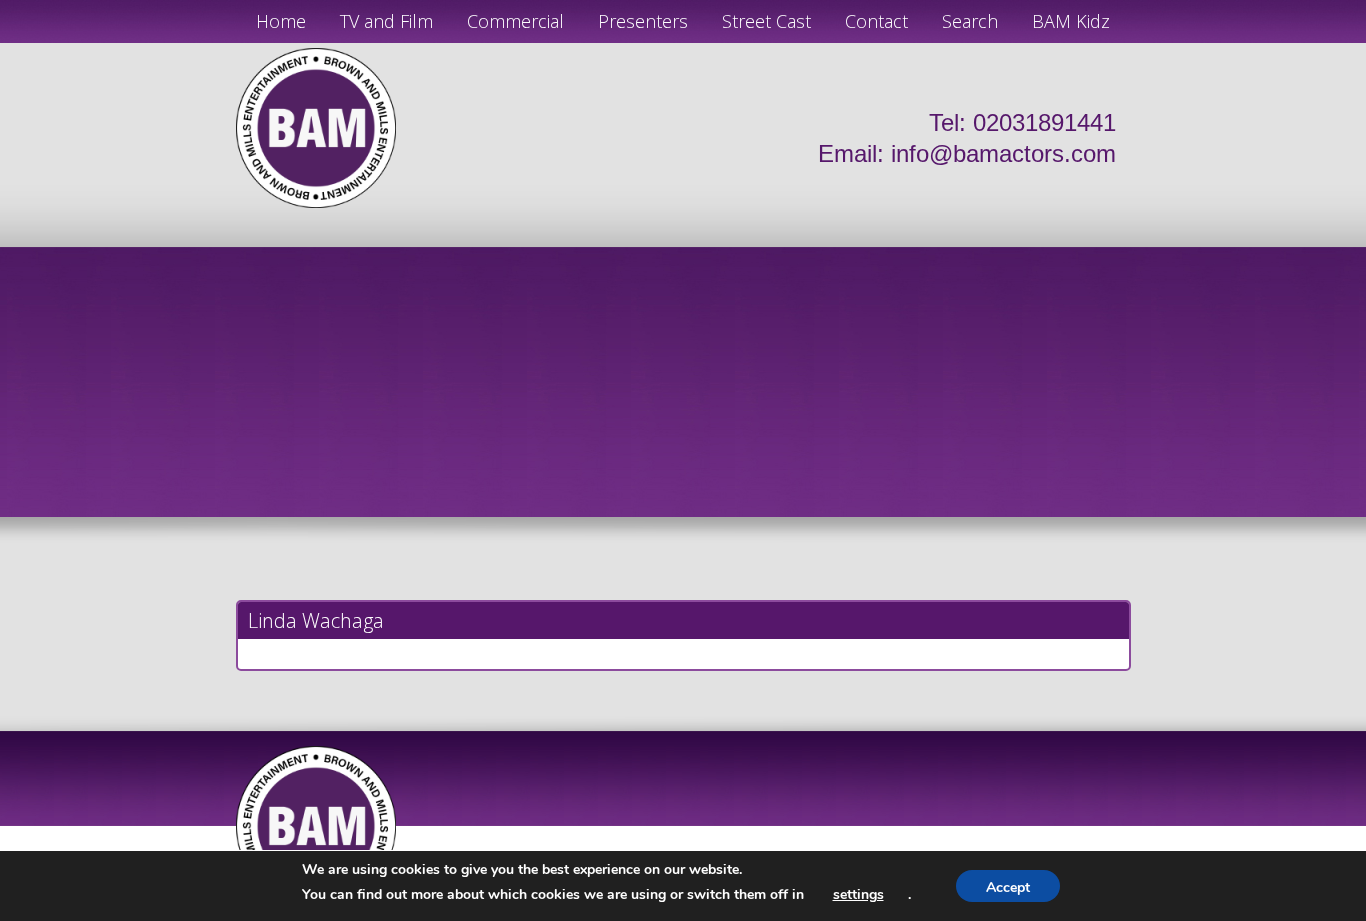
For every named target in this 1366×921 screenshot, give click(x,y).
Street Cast (766, 21)
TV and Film (386, 21)
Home (281, 21)
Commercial (515, 21)
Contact (876, 21)
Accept (1008, 887)
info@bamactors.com (1003, 153)
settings (858, 894)
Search (970, 21)
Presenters (643, 21)
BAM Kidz (1071, 21)
